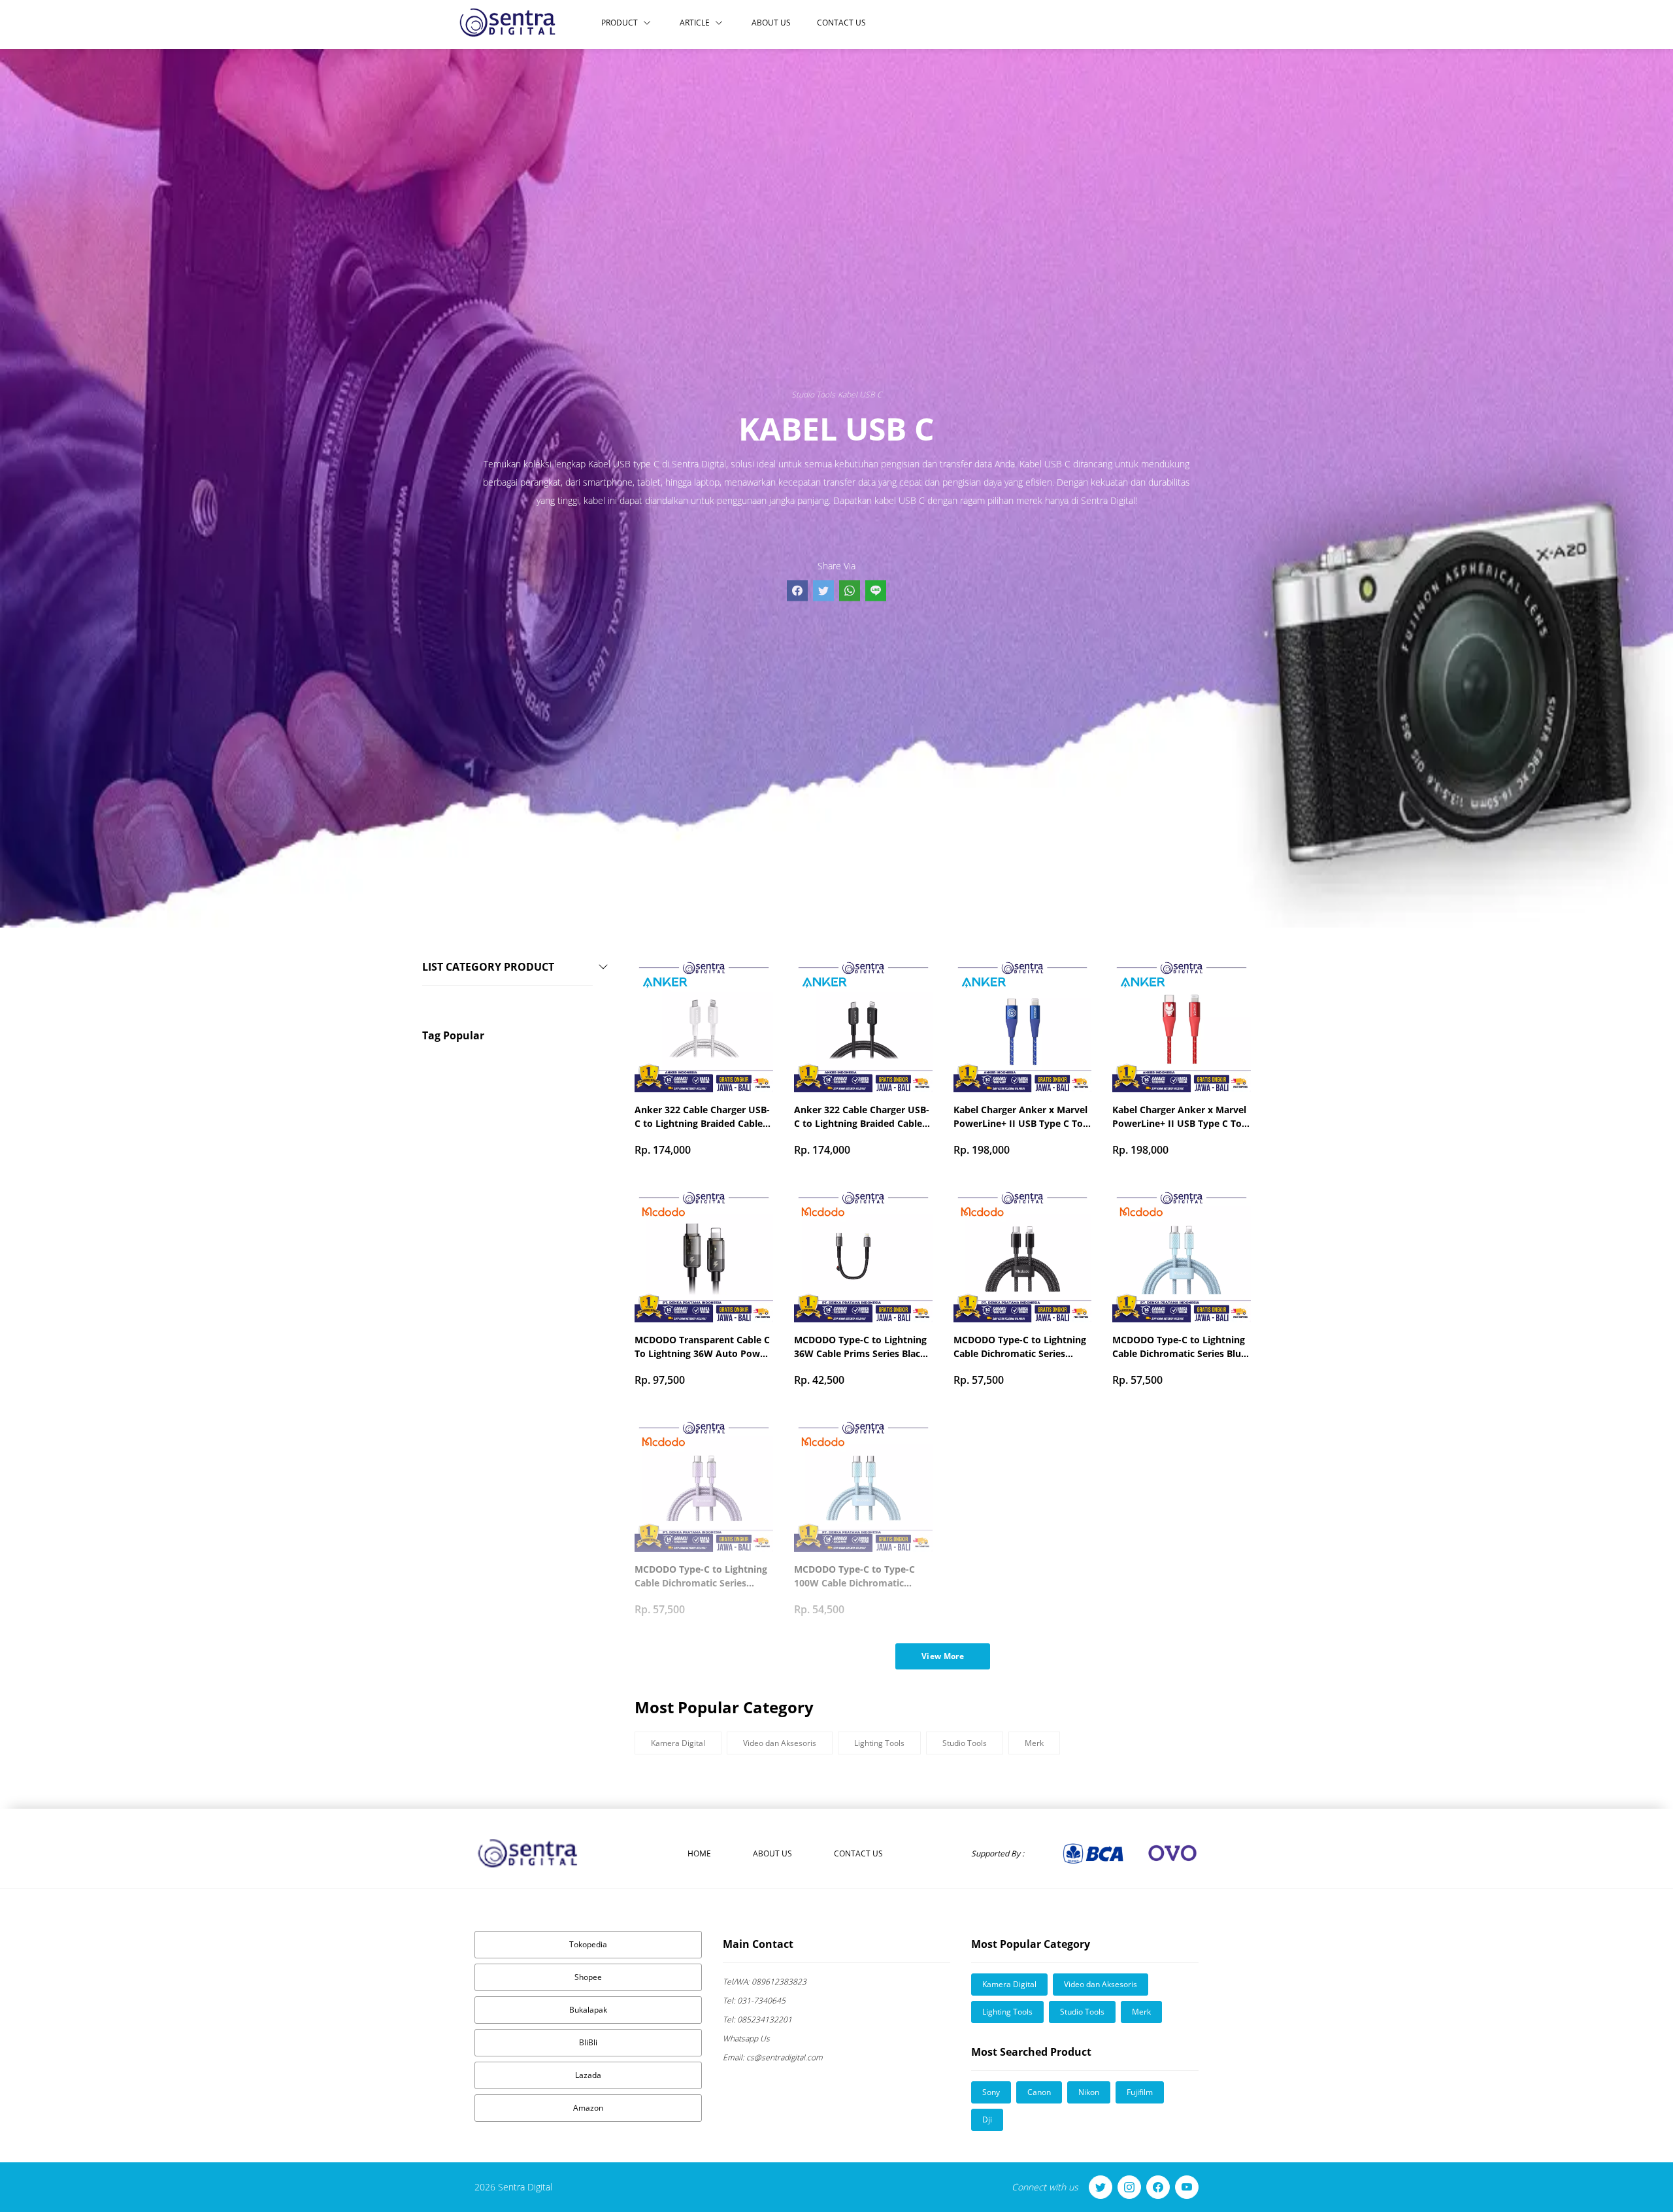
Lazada (588, 2075)
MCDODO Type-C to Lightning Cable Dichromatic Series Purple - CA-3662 (701, 1576)
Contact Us (841, 23)
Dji (987, 2120)
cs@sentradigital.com (773, 2057)
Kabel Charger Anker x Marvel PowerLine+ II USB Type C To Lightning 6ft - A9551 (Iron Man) (1179, 1117)
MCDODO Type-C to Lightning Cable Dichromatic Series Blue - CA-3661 (1179, 1347)
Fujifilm (1140, 2092)
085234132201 (757, 2019)
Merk (1034, 1743)
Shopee (588, 1977)
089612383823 (765, 1982)
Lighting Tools (879, 1743)
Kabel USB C (860, 394)
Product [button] (620, 23)
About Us (771, 23)
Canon (1039, 2092)
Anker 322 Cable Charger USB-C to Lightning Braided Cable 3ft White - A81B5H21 (702, 1117)
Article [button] (695, 23)
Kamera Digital (678, 1743)
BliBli (588, 2042)
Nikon (1089, 2092)
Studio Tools (813, 394)
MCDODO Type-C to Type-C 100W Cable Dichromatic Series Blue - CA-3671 (854, 1576)
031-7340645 (754, 2001)
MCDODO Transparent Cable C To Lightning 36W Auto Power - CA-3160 (702, 1347)
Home (699, 1853)
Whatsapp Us (746, 2038)
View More (943, 1656)
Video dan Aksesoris (780, 1743)
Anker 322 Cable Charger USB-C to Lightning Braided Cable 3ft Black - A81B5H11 (862, 1117)
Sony (991, 2092)
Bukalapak (588, 2010)
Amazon (588, 2108)
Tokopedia (588, 1944)
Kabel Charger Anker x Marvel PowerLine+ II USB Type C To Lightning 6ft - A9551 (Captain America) (1020, 1117)
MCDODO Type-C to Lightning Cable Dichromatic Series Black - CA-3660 (1020, 1347)
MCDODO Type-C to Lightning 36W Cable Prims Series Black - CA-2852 (863, 1347)
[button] (518, 978)
